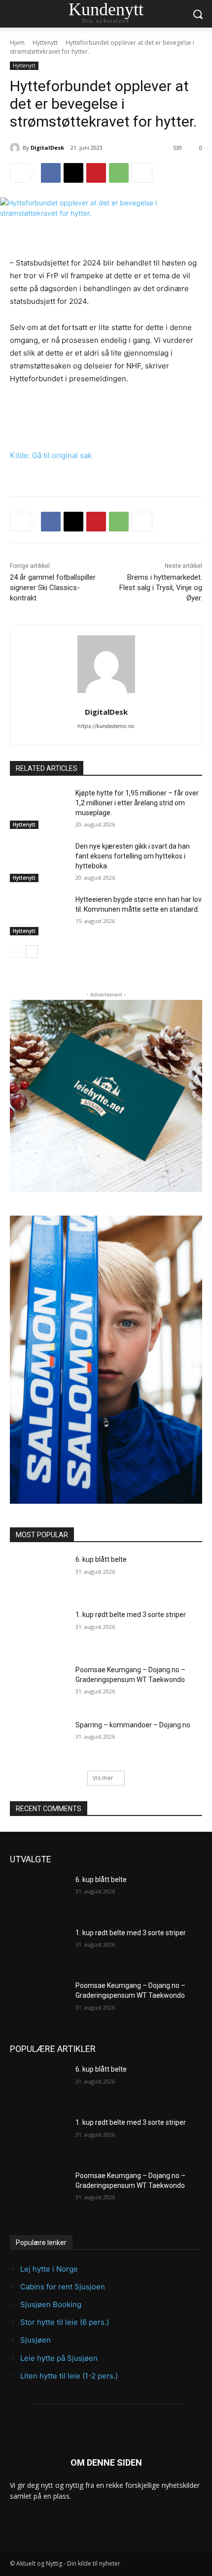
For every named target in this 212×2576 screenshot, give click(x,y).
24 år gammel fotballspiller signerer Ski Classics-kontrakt (53, 588)
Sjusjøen (35, 2340)
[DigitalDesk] (16, 148)
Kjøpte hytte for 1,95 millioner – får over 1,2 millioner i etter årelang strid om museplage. (137, 803)
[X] (73, 173)
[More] (142, 173)
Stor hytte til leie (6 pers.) (65, 2322)
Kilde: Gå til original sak (51, 455)
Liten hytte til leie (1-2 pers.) (69, 2376)
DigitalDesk (47, 148)
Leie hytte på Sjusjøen (59, 2358)
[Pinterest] (96, 173)
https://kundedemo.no (106, 726)
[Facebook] (51, 173)
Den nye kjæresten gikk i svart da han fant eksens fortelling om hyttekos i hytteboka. (133, 856)
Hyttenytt (45, 43)
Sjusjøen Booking (51, 2304)
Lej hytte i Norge (49, 2269)
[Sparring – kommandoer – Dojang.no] (39, 1741)
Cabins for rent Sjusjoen (63, 2287)
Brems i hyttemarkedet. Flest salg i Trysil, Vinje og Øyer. (161, 588)
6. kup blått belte (101, 1559)
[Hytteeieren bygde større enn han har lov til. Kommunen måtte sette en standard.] (39, 915)
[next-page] (32, 952)
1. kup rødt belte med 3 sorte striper (131, 1615)
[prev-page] (16, 952)
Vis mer (103, 1778)
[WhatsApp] (119, 173)
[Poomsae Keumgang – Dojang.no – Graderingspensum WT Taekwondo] (39, 1685)
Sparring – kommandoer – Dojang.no (133, 1725)
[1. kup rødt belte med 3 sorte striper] (39, 1630)
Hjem (17, 43)
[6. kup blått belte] (39, 1575)
